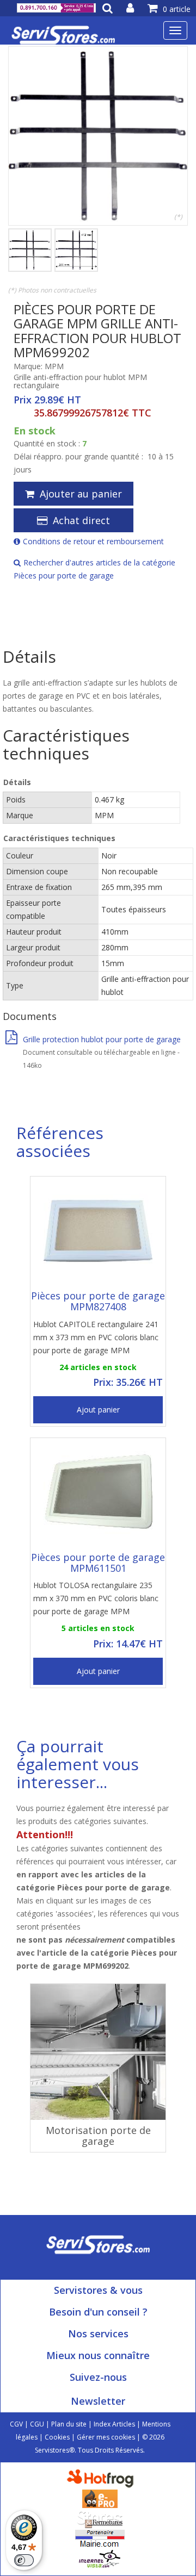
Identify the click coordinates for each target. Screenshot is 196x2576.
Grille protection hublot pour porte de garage (102, 1039)
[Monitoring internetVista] (100, 2558)
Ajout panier (98, 1410)
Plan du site (69, 2424)
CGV (16, 2424)
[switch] (24, 2560)
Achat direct (81, 520)
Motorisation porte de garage (98, 2136)
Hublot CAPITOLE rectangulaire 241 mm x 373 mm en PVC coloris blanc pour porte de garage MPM (96, 1337)
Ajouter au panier (81, 494)
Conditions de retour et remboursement (93, 541)
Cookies (57, 2437)
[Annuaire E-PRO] (100, 2498)
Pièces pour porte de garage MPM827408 (98, 1301)
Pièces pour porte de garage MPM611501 (98, 1563)
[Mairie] (100, 2538)
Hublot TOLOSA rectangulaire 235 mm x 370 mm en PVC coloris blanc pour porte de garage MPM (96, 1598)
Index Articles (114, 2424)
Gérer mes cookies (106, 2437)
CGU (37, 2424)
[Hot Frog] (103, 2478)
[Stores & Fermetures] (100, 2518)
